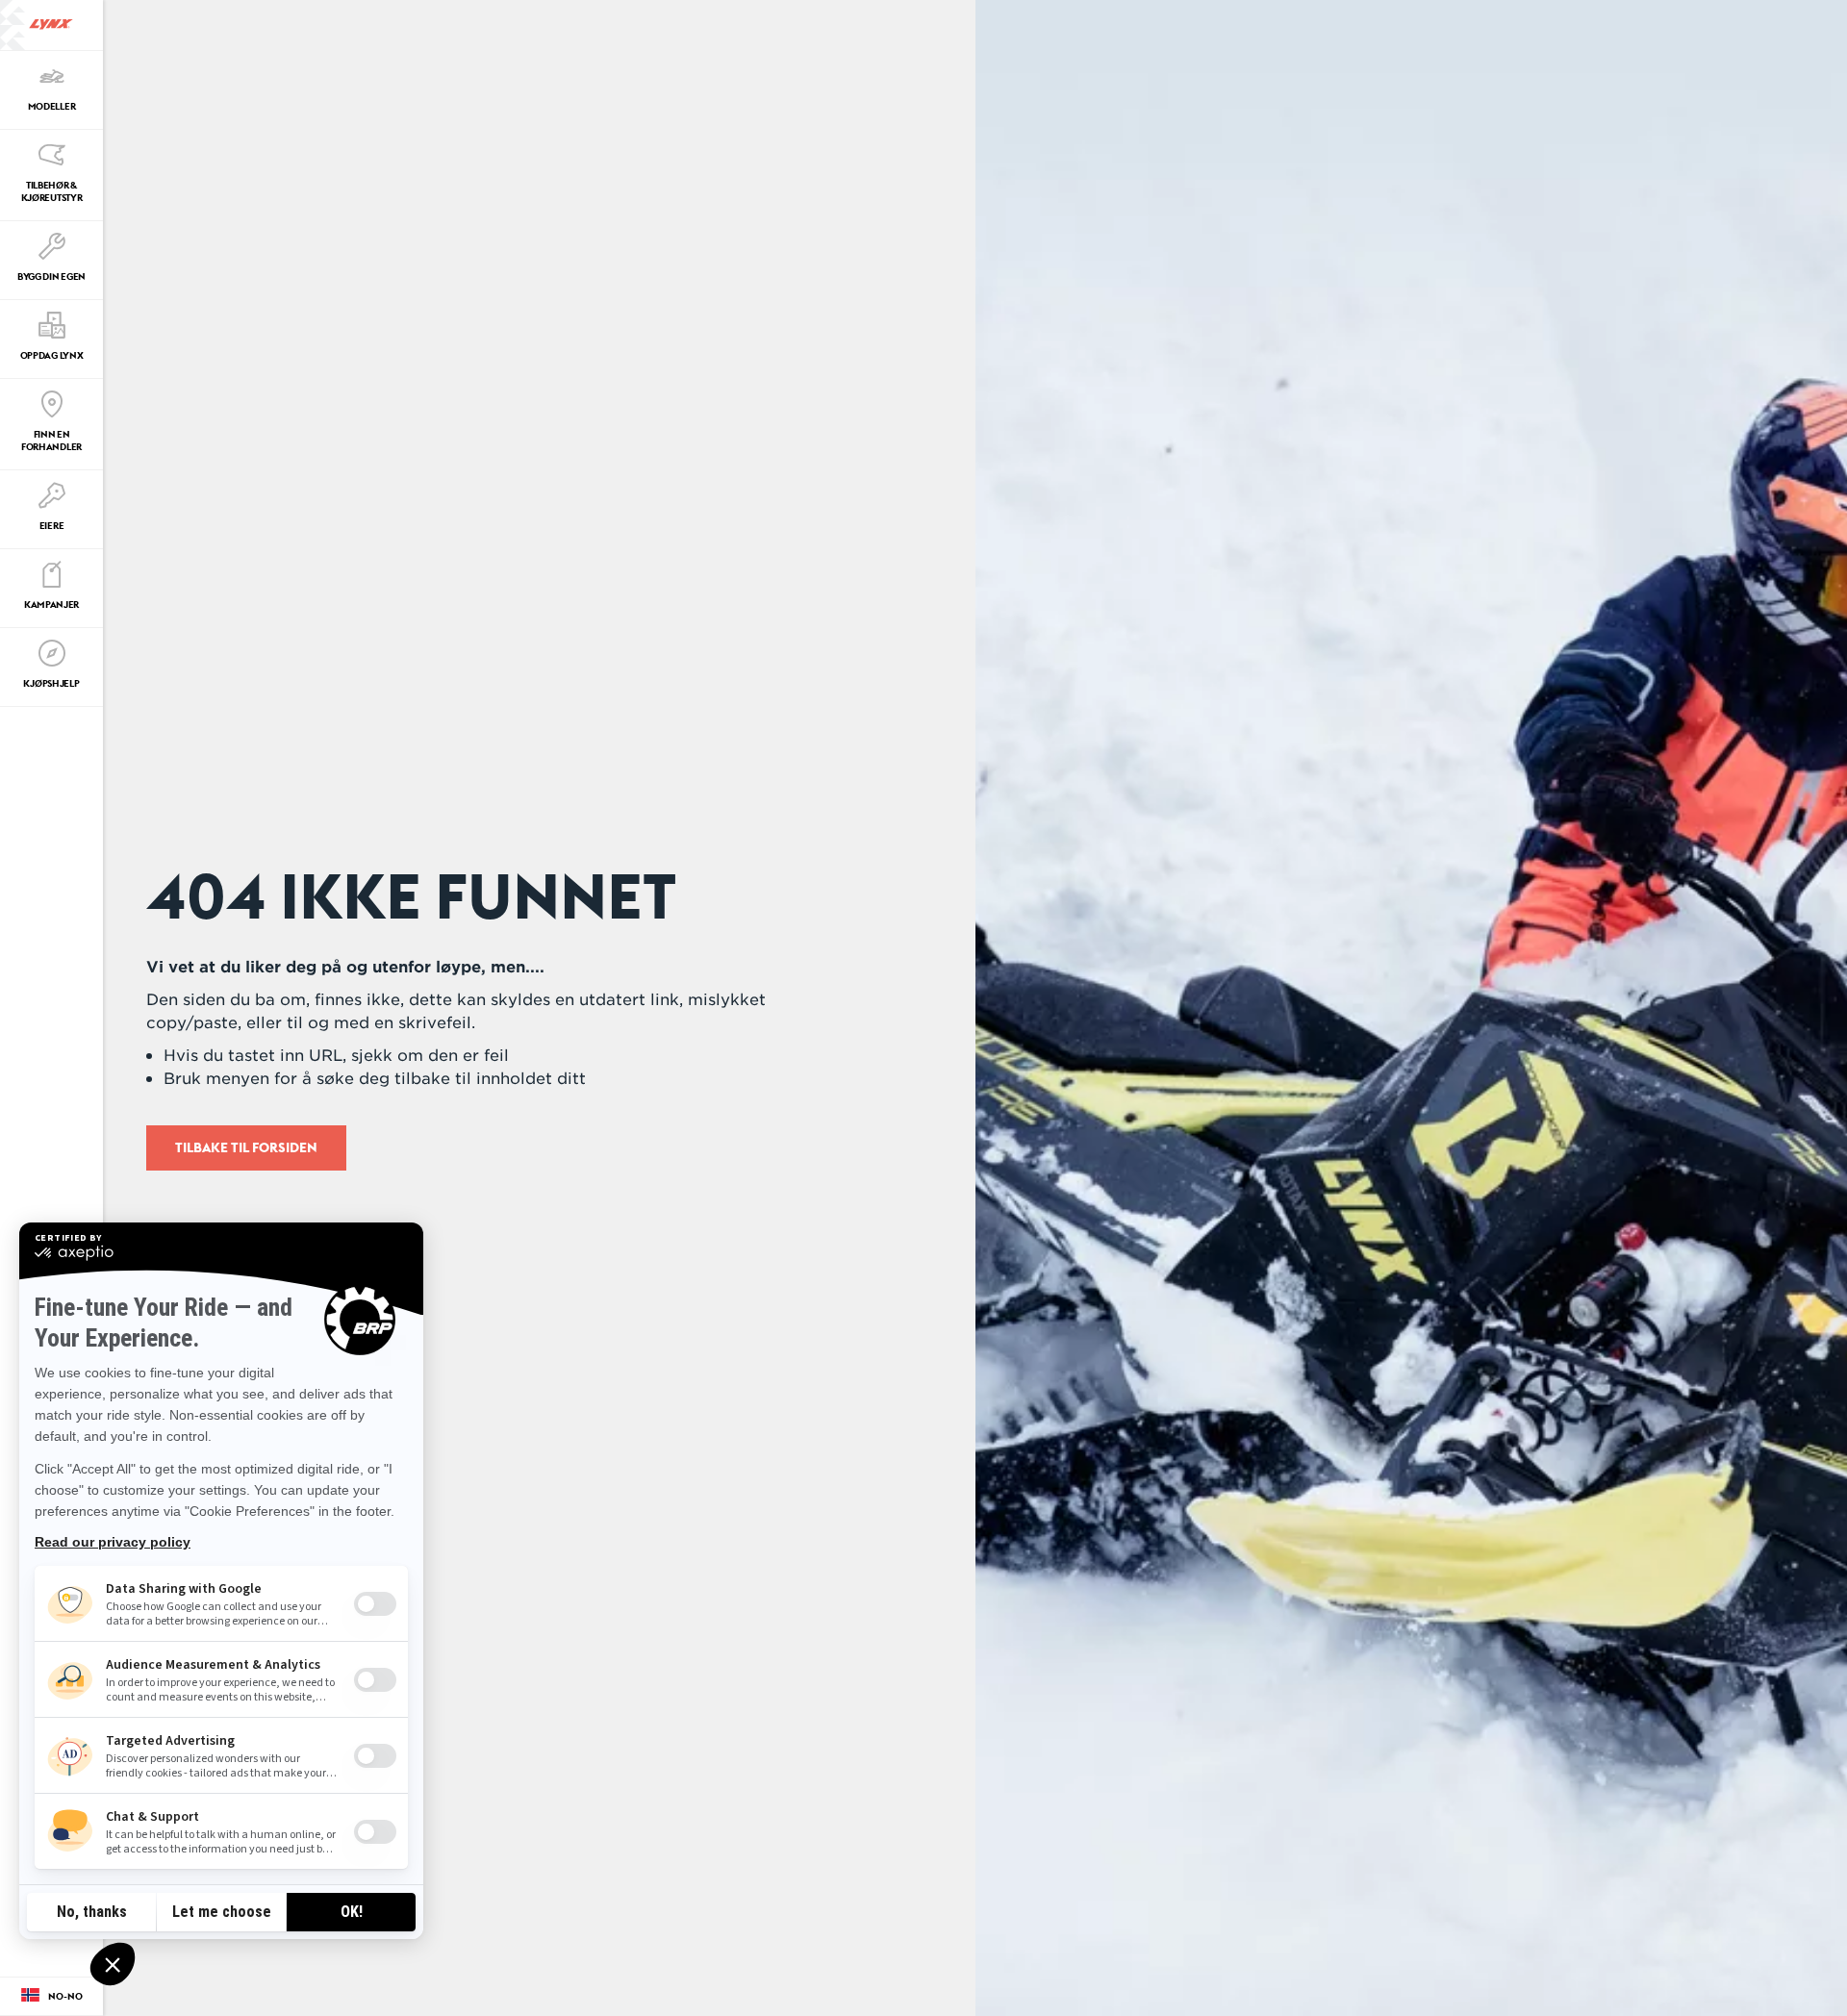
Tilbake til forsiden (246, 1147)
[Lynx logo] (51, 25)
